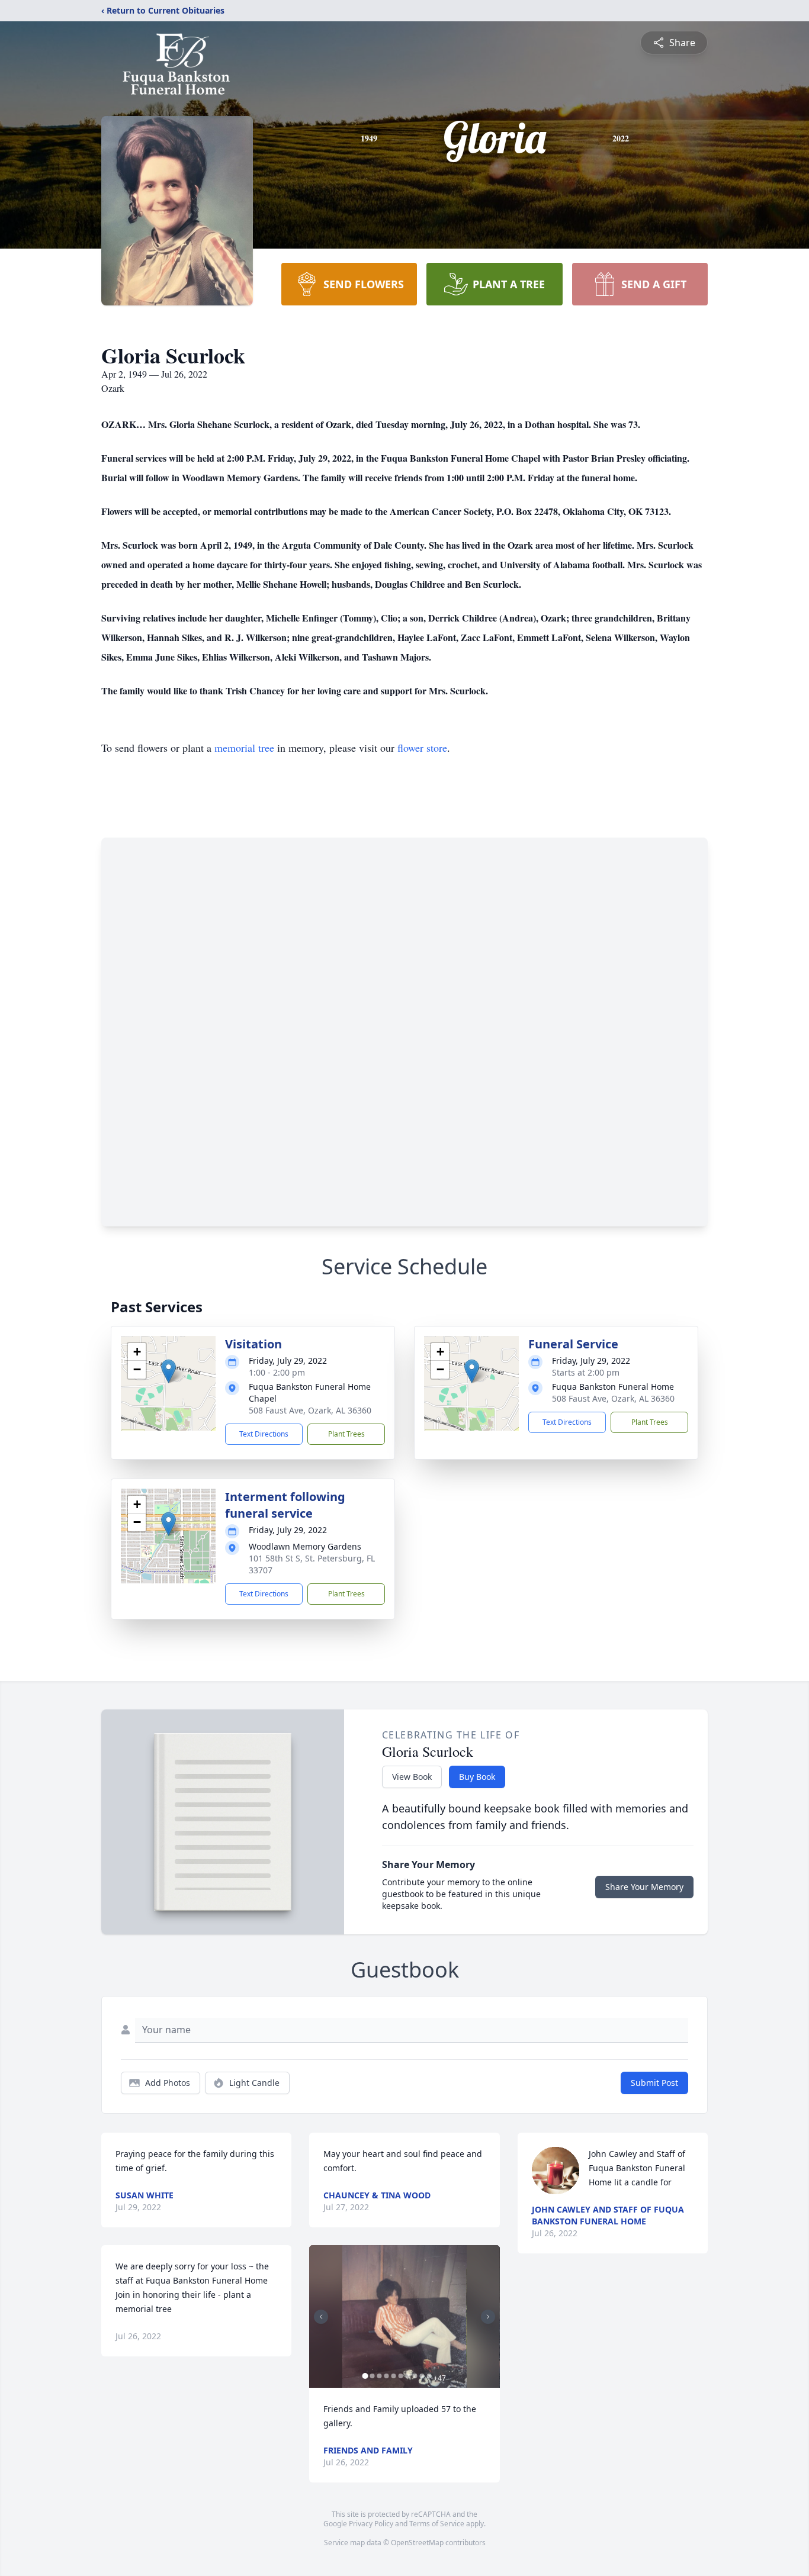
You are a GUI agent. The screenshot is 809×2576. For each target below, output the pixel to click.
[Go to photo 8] (415, 2376)
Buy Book (477, 1777)
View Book (412, 1777)
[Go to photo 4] (386, 2376)
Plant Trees (346, 1434)
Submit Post (654, 2083)
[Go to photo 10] (429, 2376)
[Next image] (488, 2317)
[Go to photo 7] (407, 2376)
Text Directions (264, 1434)
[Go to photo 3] (379, 2376)
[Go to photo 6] (400, 2376)
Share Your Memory (644, 1887)
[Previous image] (321, 2317)
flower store (422, 748)
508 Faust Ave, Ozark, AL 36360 (310, 1410)
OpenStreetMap (417, 2543)
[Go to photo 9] (422, 2376)
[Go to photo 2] (372, 2376)
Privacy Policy (371, 2524)
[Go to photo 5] (393, 2376)
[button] (168, 1371)
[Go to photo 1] (365, 2376)
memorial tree (244, 748)
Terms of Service (437, 2524)
